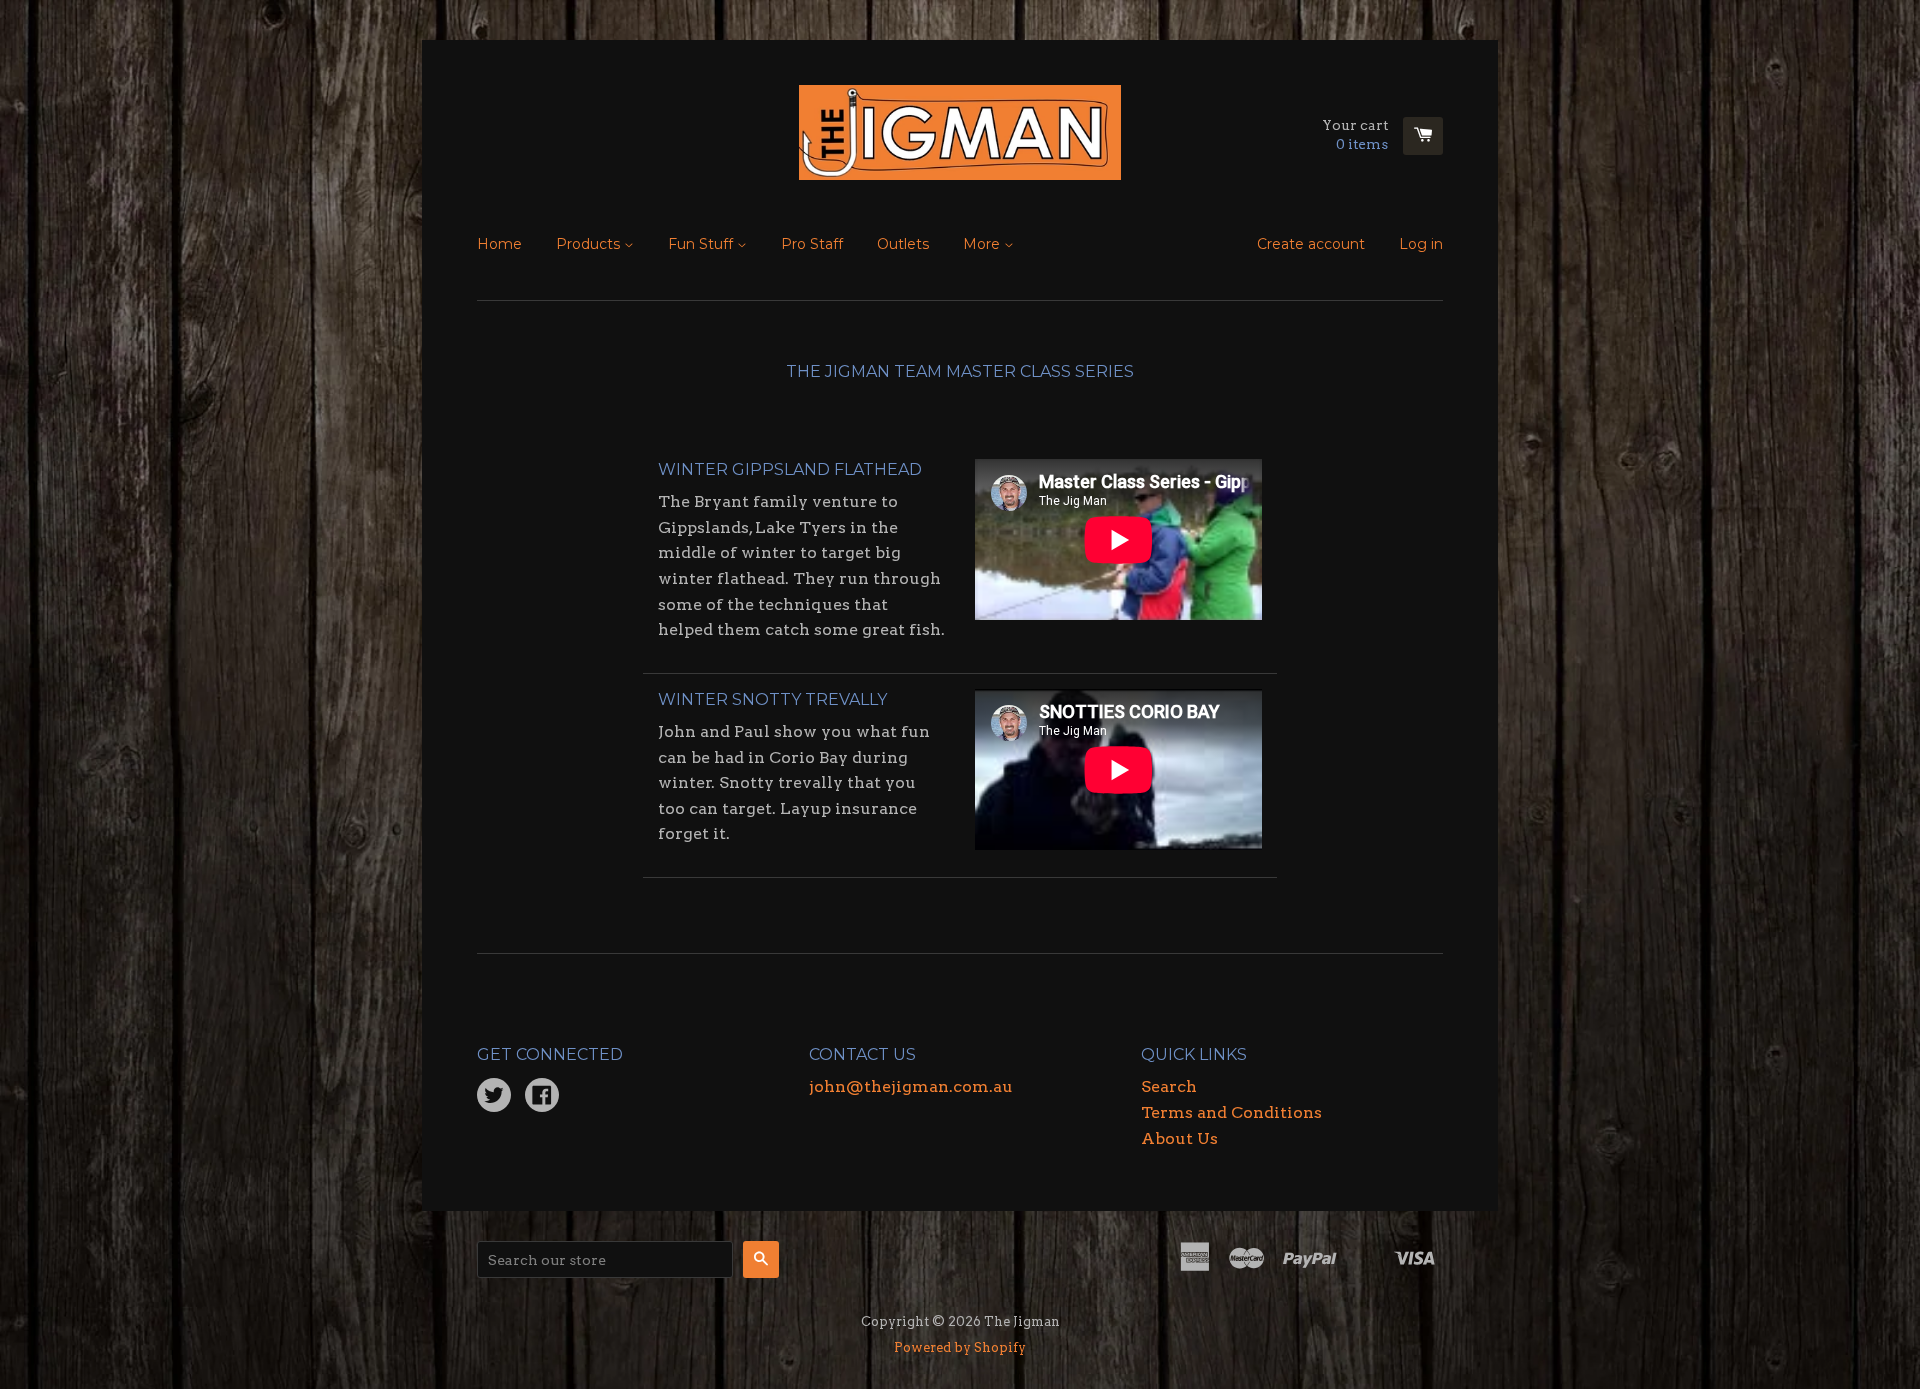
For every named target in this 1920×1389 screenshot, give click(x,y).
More (983, 244)
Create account (1311, 244)
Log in (1421, 244)
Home (499, 244)
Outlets (903, 244)
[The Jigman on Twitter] (494, 1097)
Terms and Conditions (1231, 1112)
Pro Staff (812, 244)
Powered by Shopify (960, 1347)
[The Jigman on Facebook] (542, 1097)
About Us (1179, 1138)
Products (590, 244)
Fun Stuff (702, 244)
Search (1169, 1086)
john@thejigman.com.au (911, 1086)
